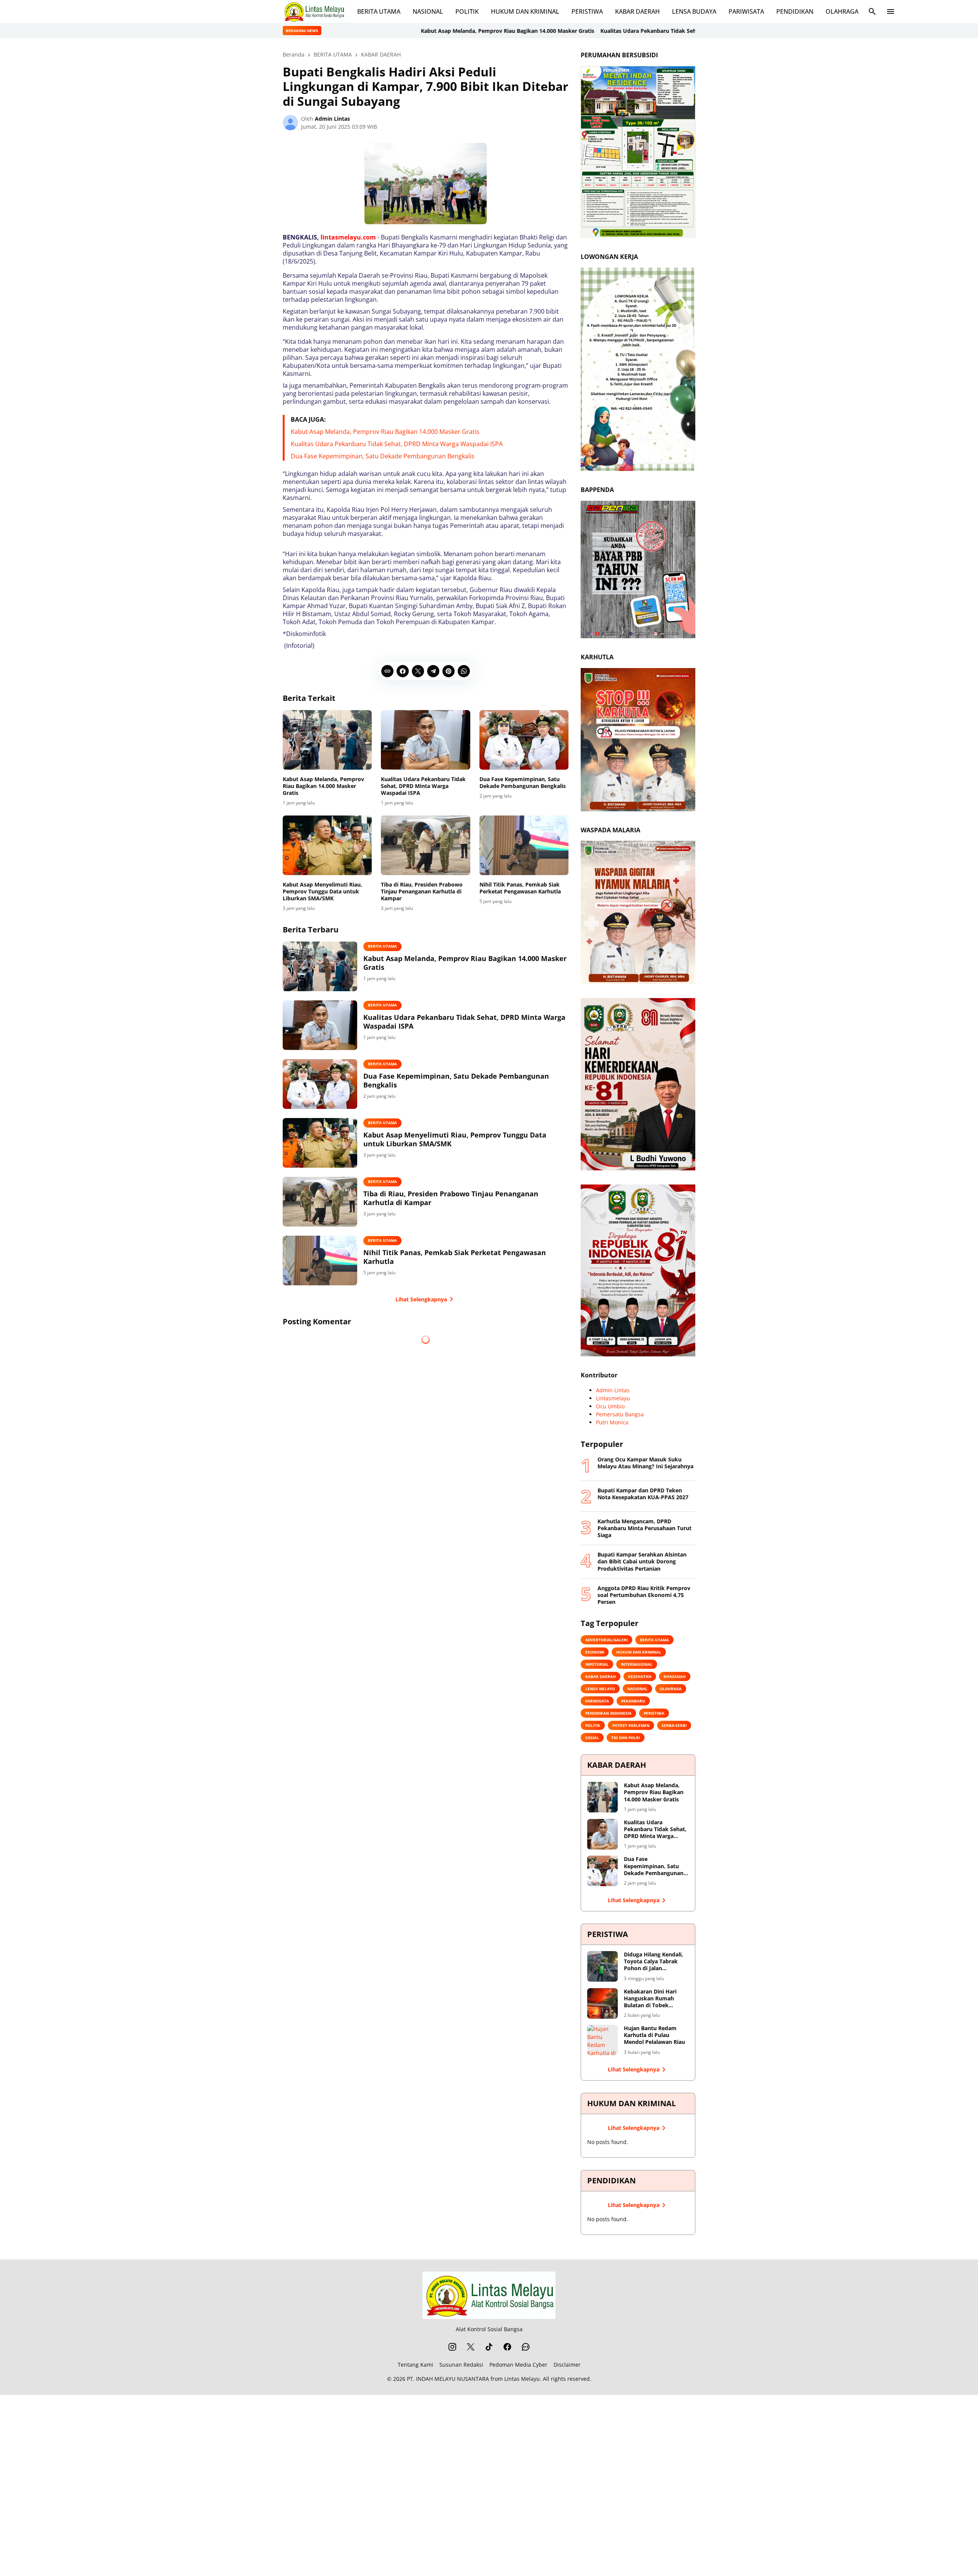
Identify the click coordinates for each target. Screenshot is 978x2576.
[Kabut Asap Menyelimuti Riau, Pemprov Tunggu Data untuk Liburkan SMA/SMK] (327, 845)
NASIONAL (428, 11)
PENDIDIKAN (795, 11)
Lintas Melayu (522, 2379)
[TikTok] (489, 2347)
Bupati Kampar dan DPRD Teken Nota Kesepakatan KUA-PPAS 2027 (643, 1494)
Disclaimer (567, 2365)
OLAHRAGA (842, 11)
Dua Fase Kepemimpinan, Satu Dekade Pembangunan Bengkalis (383, 456)
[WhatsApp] (464, 671)
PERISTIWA (587, 11)
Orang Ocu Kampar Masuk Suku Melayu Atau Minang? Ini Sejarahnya (645, 1463)
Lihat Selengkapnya (421, 1299)
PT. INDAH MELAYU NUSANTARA (448, 2379)
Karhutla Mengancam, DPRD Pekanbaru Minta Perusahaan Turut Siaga (644, 1528)
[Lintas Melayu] (489, 2295)
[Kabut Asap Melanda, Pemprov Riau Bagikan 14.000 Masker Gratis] (327, 740)
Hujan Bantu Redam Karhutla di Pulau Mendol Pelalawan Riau (654, 2035)
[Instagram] (452, 2347)
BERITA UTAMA (379, 11)
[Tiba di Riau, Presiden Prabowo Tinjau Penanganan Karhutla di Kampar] (425, 845)
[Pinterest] (449, 671)
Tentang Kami (415, 2365)
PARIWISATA (746, 11)
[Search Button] (872, 11)
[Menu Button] (891, 11)
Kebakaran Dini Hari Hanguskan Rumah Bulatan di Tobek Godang (650, 1999)
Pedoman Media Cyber (518, 2365)
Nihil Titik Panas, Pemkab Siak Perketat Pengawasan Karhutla (520, 888)
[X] (418, 671)
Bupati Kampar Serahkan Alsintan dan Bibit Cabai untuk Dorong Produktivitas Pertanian (642, 1561)
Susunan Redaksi (461, 2365)
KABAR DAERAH (637, 11)
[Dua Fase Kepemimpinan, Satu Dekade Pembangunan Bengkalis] (524, 740)
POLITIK (467, 11)
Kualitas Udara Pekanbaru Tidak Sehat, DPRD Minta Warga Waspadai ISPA (513, 31)
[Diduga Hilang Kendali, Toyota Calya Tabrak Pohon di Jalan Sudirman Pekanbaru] (602, 1966)
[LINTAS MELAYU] (314, 11)
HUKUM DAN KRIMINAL (525, 11)
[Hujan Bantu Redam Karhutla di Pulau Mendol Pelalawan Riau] (602, 2040)
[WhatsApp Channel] (526, 2347)
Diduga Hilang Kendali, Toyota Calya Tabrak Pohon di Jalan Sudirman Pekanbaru (653, 1962)
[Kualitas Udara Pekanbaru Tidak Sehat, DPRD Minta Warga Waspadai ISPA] (425, 740)
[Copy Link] (387, 671)
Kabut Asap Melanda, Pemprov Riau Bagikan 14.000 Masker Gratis (323, 31)
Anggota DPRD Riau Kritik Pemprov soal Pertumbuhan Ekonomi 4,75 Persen (644, 1595)
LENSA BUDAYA (694, 11)
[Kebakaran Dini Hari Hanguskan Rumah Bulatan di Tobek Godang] (602, 2003)
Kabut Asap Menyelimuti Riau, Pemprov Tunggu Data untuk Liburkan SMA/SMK (322, 892)
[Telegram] (433, 671)
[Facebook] (403, 671)
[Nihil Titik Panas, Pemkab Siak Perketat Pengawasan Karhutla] (524, 845)
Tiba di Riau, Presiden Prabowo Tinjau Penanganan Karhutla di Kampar (422, 892)
